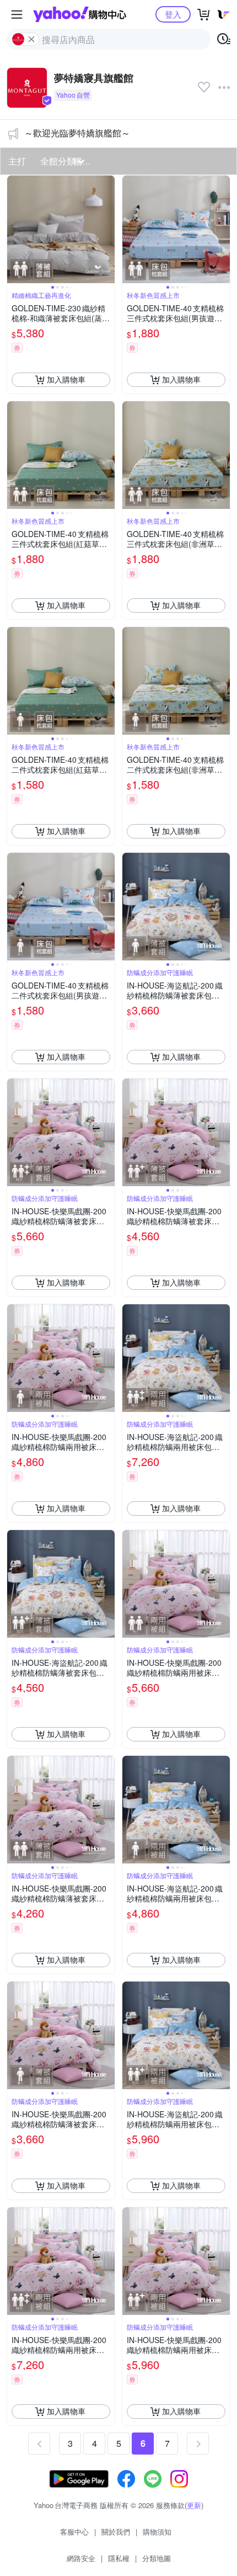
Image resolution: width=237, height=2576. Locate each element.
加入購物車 (66, 379)
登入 (173, 14)
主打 (17, 161)
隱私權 (119, 2558)
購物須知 (157, 2532)
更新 (194, 2505)
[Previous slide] (14, 229)
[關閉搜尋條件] (31, 39)
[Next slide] (107, 229)
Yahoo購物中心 (80, 14)
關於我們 (116, 2532)
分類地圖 (157, 2558)
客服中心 (74, 2532)
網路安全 (81, 2558)
